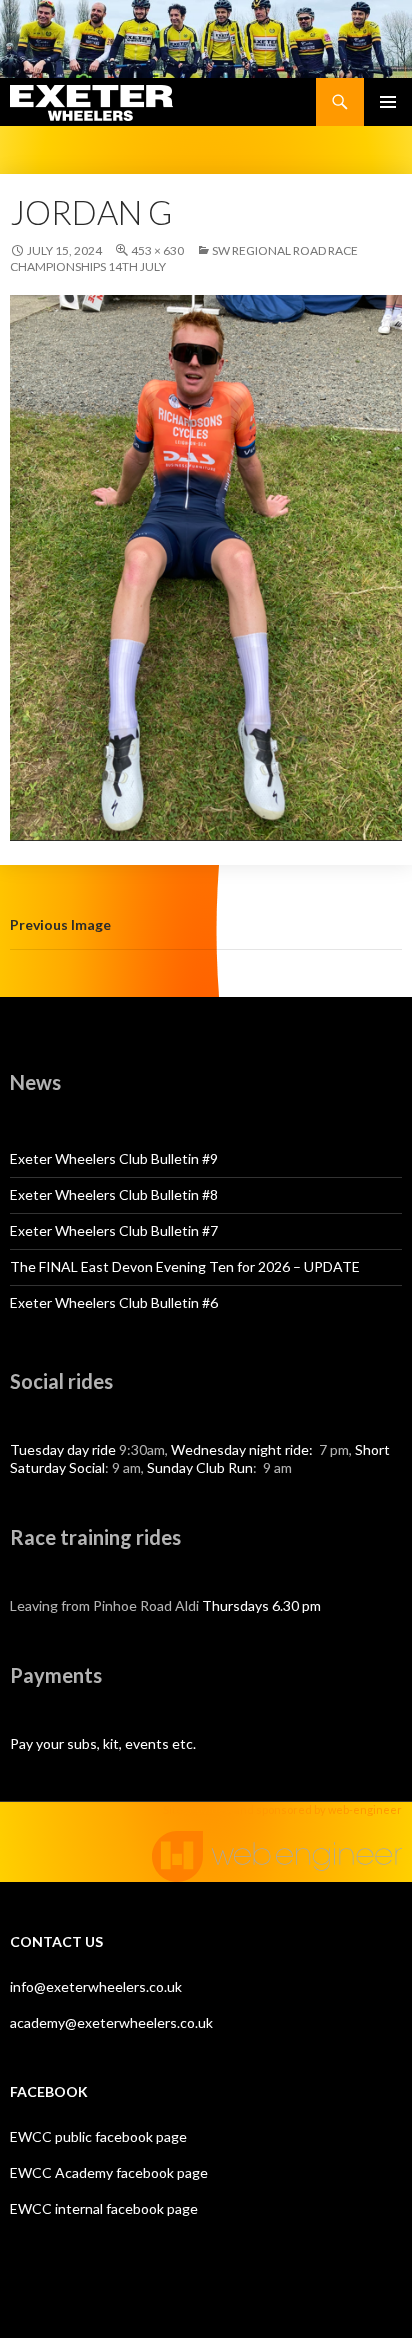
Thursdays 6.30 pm (261, 1605)
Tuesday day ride (63, 1449)
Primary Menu (388, 102)
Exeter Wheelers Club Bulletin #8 (114, 1194)
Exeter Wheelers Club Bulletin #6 (114, 1302)
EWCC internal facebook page (104, 2208)
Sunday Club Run (200, 1467)
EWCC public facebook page (98, 2136)
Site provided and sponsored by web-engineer (282, 1809)
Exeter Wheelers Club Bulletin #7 (114, 1230)
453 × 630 (157, 250)
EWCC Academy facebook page (109, 2172)
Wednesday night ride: (243, 1449)
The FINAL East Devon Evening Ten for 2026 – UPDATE (185, 1266)
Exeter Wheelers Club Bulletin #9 (114, 1158)
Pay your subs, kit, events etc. (103, 1743)
